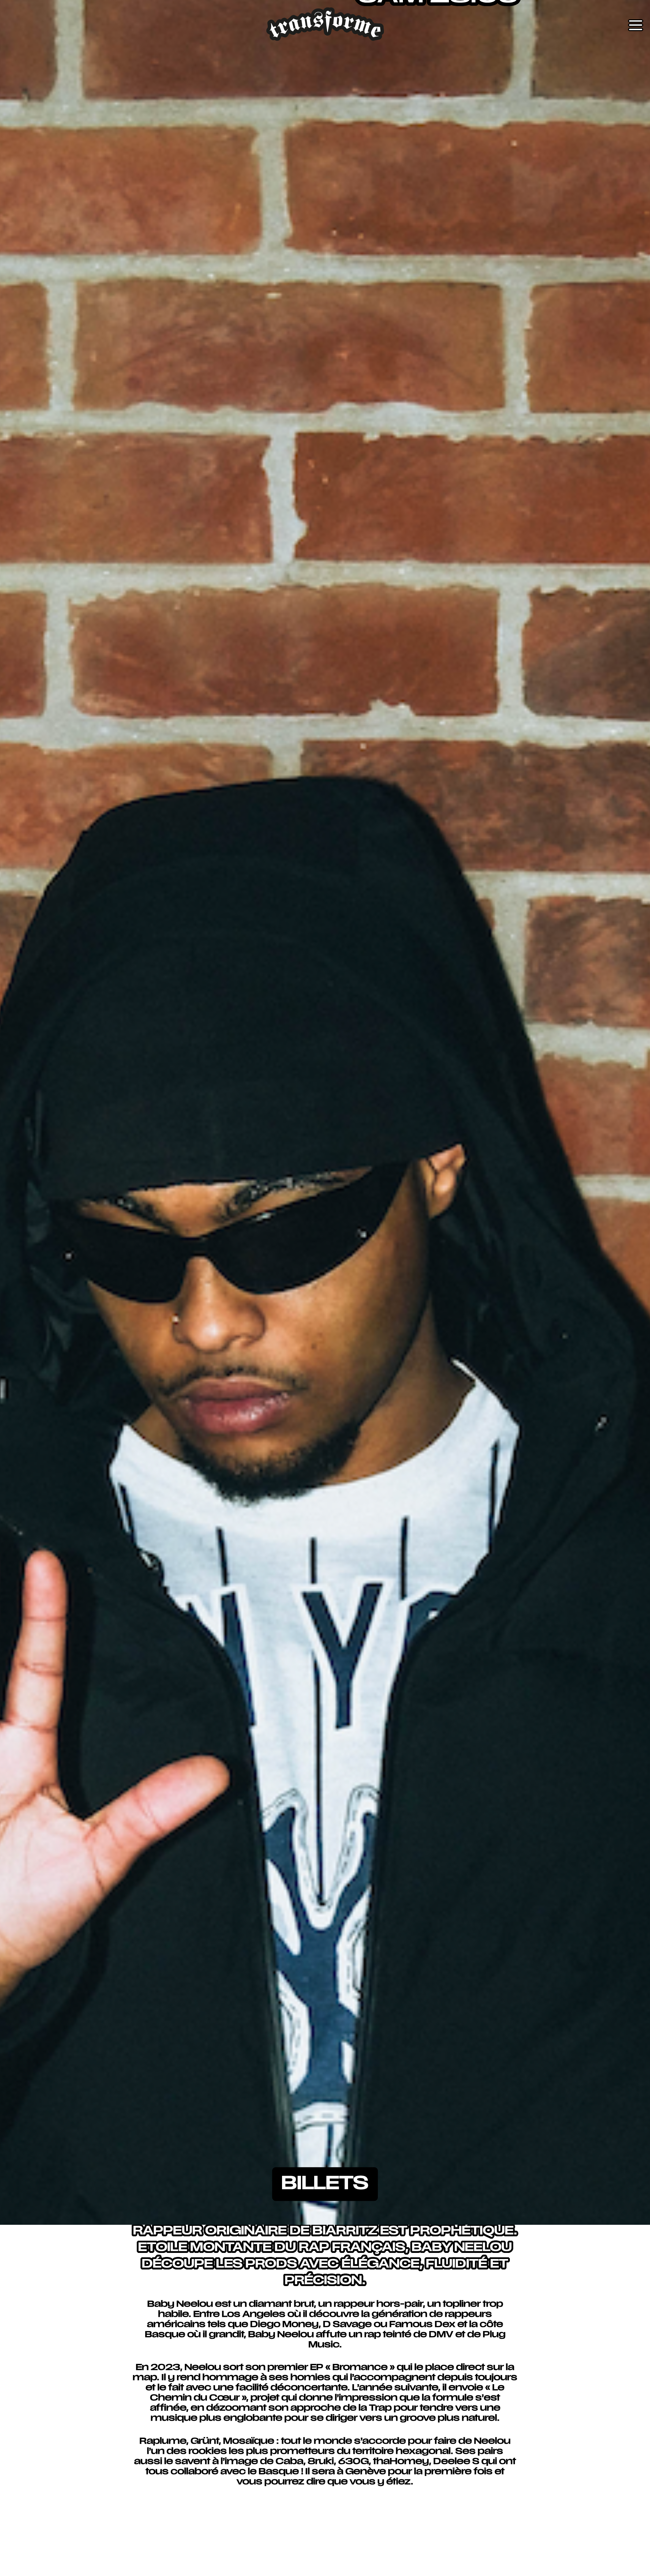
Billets (325, 2184)
